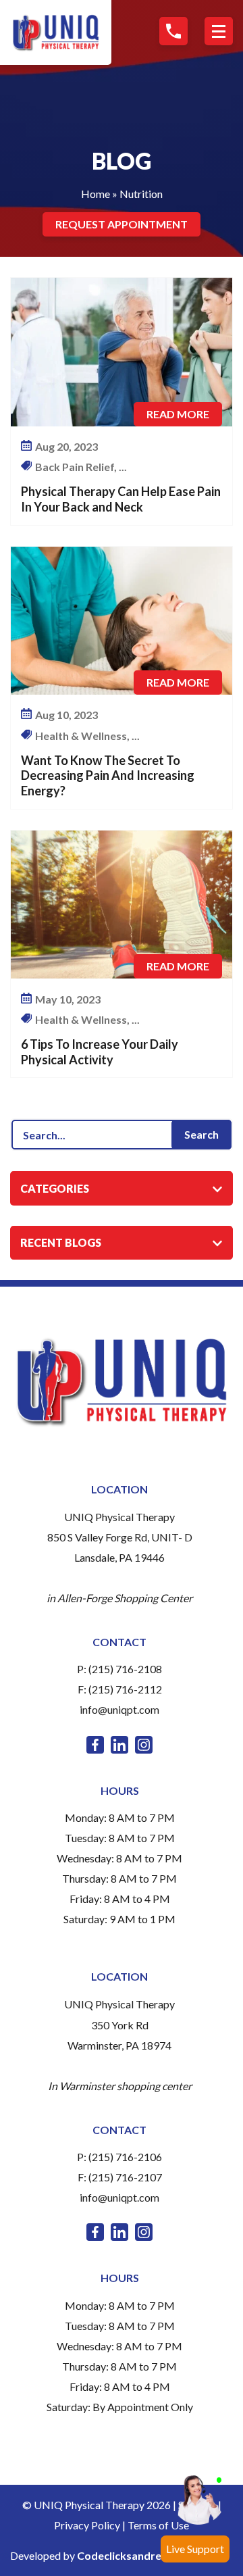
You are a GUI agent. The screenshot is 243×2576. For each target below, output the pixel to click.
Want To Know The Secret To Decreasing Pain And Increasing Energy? (108, 775)
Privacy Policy (87, 2525)
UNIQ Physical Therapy (119, 1517)
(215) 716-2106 (125, 2157)
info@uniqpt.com (119, 1709)
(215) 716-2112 (125, 1689)
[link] (95, 1745)
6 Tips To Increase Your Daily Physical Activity (100, 1052)
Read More (178, 414)
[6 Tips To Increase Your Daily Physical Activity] (122, 905)
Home (96, 194)
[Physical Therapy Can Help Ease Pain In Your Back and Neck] (122, 352)
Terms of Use (158, 2525)
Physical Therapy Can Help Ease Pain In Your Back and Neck (121, 499)
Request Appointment (122, 224)
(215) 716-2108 (125, 1669)
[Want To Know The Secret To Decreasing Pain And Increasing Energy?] (122, 621)
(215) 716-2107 (125, 2177)
